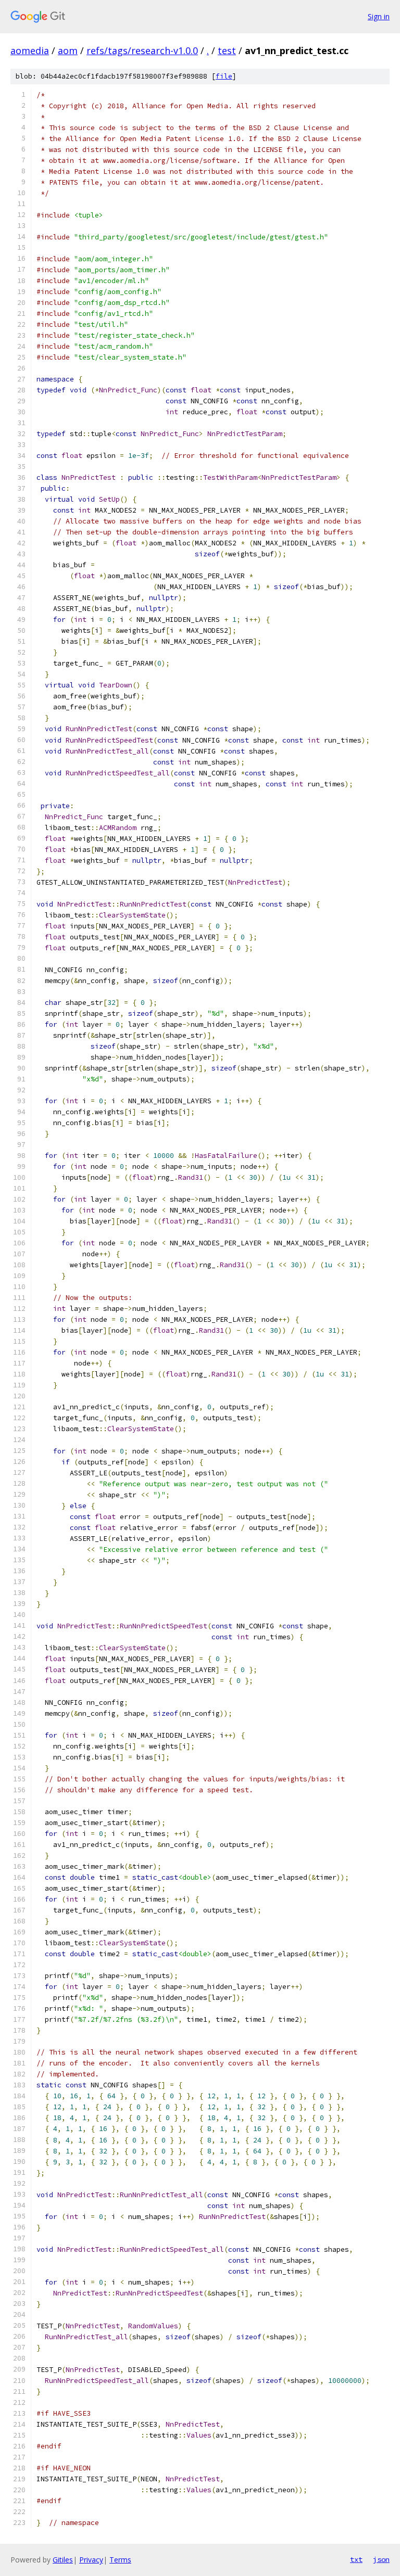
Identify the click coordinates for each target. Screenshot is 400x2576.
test (227, 50)
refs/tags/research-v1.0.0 (142, 50)
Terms (120, 2560)
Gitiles (63, 2560)
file (224, 76)
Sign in (379, 16)
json (381, 2559)
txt (356, 2559)
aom (68, 50)
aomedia (30, 50)
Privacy (91, 2560)
